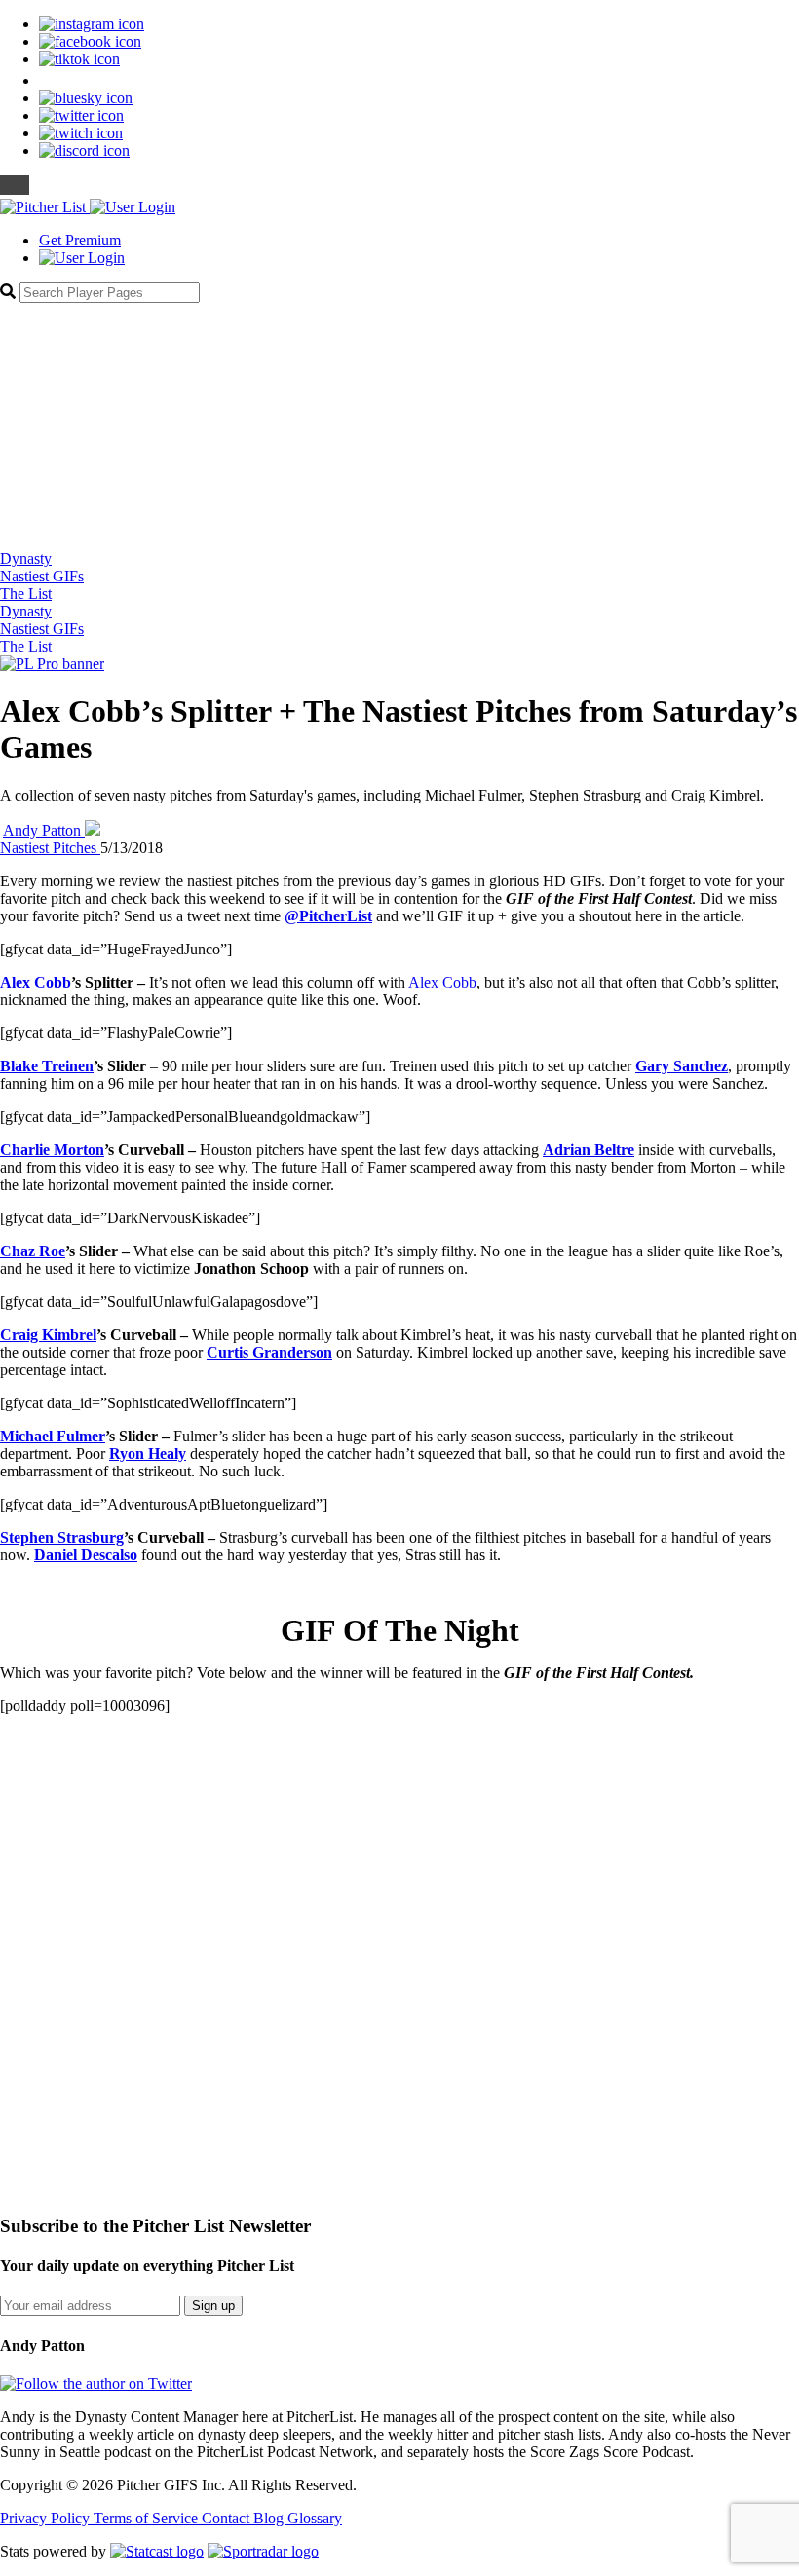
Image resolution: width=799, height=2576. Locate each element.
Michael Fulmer (53, 1436)
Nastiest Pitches (50, 848)
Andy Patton (44, 830)
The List (26, 594)
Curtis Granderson (269, 1352)
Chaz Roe (33, 1251)
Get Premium (80, 240)
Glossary (315, 2518)
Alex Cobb (36, 982)
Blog (270, 2518)
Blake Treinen (47, 1066)
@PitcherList (328, 916)
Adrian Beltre (589, 1150)
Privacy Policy (47, 2518)
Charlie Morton (52, 1150)
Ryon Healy (148, 1454)
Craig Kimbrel (48, 1335)
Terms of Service (148, 2518)
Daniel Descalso (86, 1555)
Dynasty (26, 559)
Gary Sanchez (682, 1066)
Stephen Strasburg (62, 1537)
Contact (228, 2518)
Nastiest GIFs (42, 576)
